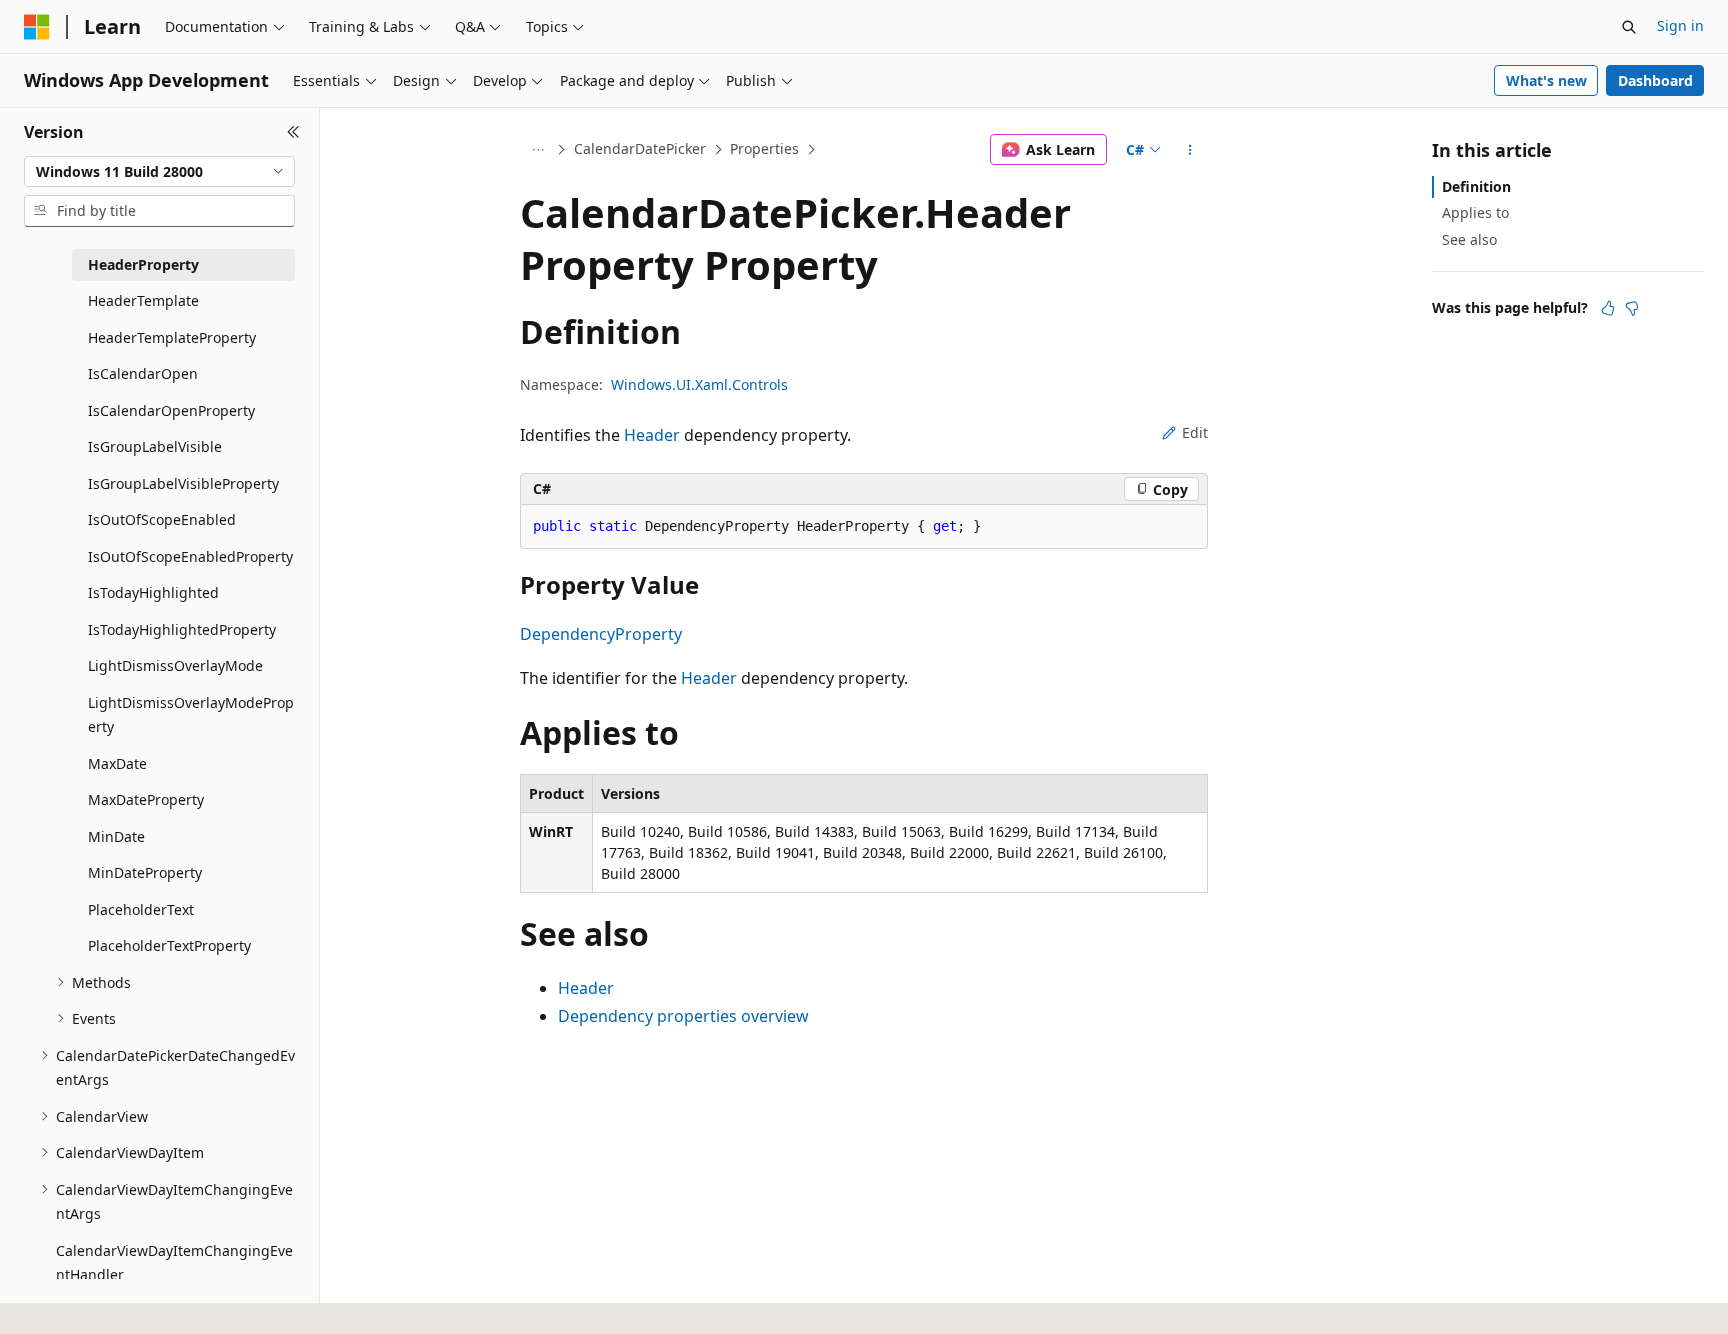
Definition (1476, 186)
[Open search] (1629, 27)
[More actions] (1190, 150)
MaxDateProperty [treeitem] (146, 799)
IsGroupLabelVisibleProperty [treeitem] (183, 483)
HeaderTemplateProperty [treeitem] (172, 337)
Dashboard (1655, 80)
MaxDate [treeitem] (117, 763)
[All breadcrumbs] (537, 150)
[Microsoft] (37, 27)
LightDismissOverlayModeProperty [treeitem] (191, 715)
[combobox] (159, 172)
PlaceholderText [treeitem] (141, 909)
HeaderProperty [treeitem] (143, 264)
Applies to (1475, 212)
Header (652, 435)
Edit (1195, 432)
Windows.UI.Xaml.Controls (699, 384)
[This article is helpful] (1608, 308)
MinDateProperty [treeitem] (145, 872)
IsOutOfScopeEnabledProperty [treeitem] (190, 556)
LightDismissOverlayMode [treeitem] (175, 665)
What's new (1546, 80)
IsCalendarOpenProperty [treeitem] (171, 410)
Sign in (1680, 25)
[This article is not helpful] (1632, 308)
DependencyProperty (601, 634)
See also (1469, 239)
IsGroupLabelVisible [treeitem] (155, 446)
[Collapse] (293, 132)
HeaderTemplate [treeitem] (143, 300)
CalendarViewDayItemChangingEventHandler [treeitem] (174, 1263)
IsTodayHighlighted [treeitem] (153, 592)
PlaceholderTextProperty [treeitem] (169, 945)
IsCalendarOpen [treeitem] (143, 373)
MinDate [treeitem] (116, 836)
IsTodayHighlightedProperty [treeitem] (182, 629)
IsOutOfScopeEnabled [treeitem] (162, 519)
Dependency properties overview (683, 1016)
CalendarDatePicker (640, 148)
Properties (764, 148)
